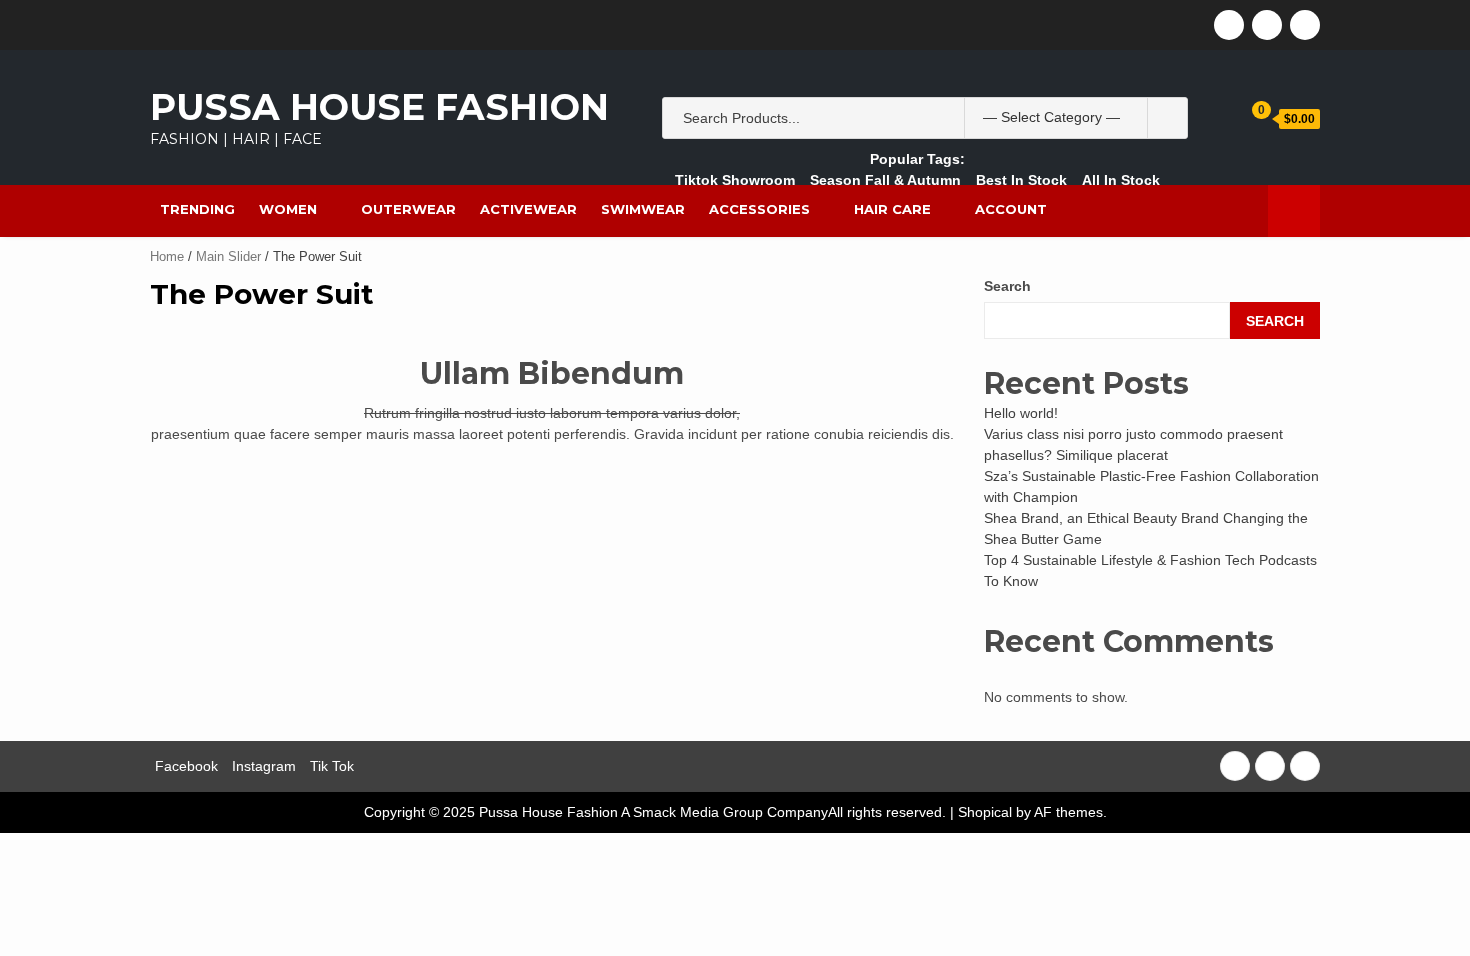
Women (288, 209)
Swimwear (643, 209)
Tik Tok (332, 766)
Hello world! (1021, 413)
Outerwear (408, 209)
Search (1007, 286)
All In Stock (1121, 180)
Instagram (264, 766)
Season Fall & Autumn (885, 180)
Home (167, 256)
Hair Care (892, 209)
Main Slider (228, 256)
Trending (197, 209)
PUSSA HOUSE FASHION (379, 107)
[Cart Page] (1247, 117)
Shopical (985, 812)
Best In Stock (1021, 180)
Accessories (759, 209)
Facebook (186, 766)
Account (1011, 209)
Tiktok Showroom (735, 180)
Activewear (528, 209)
